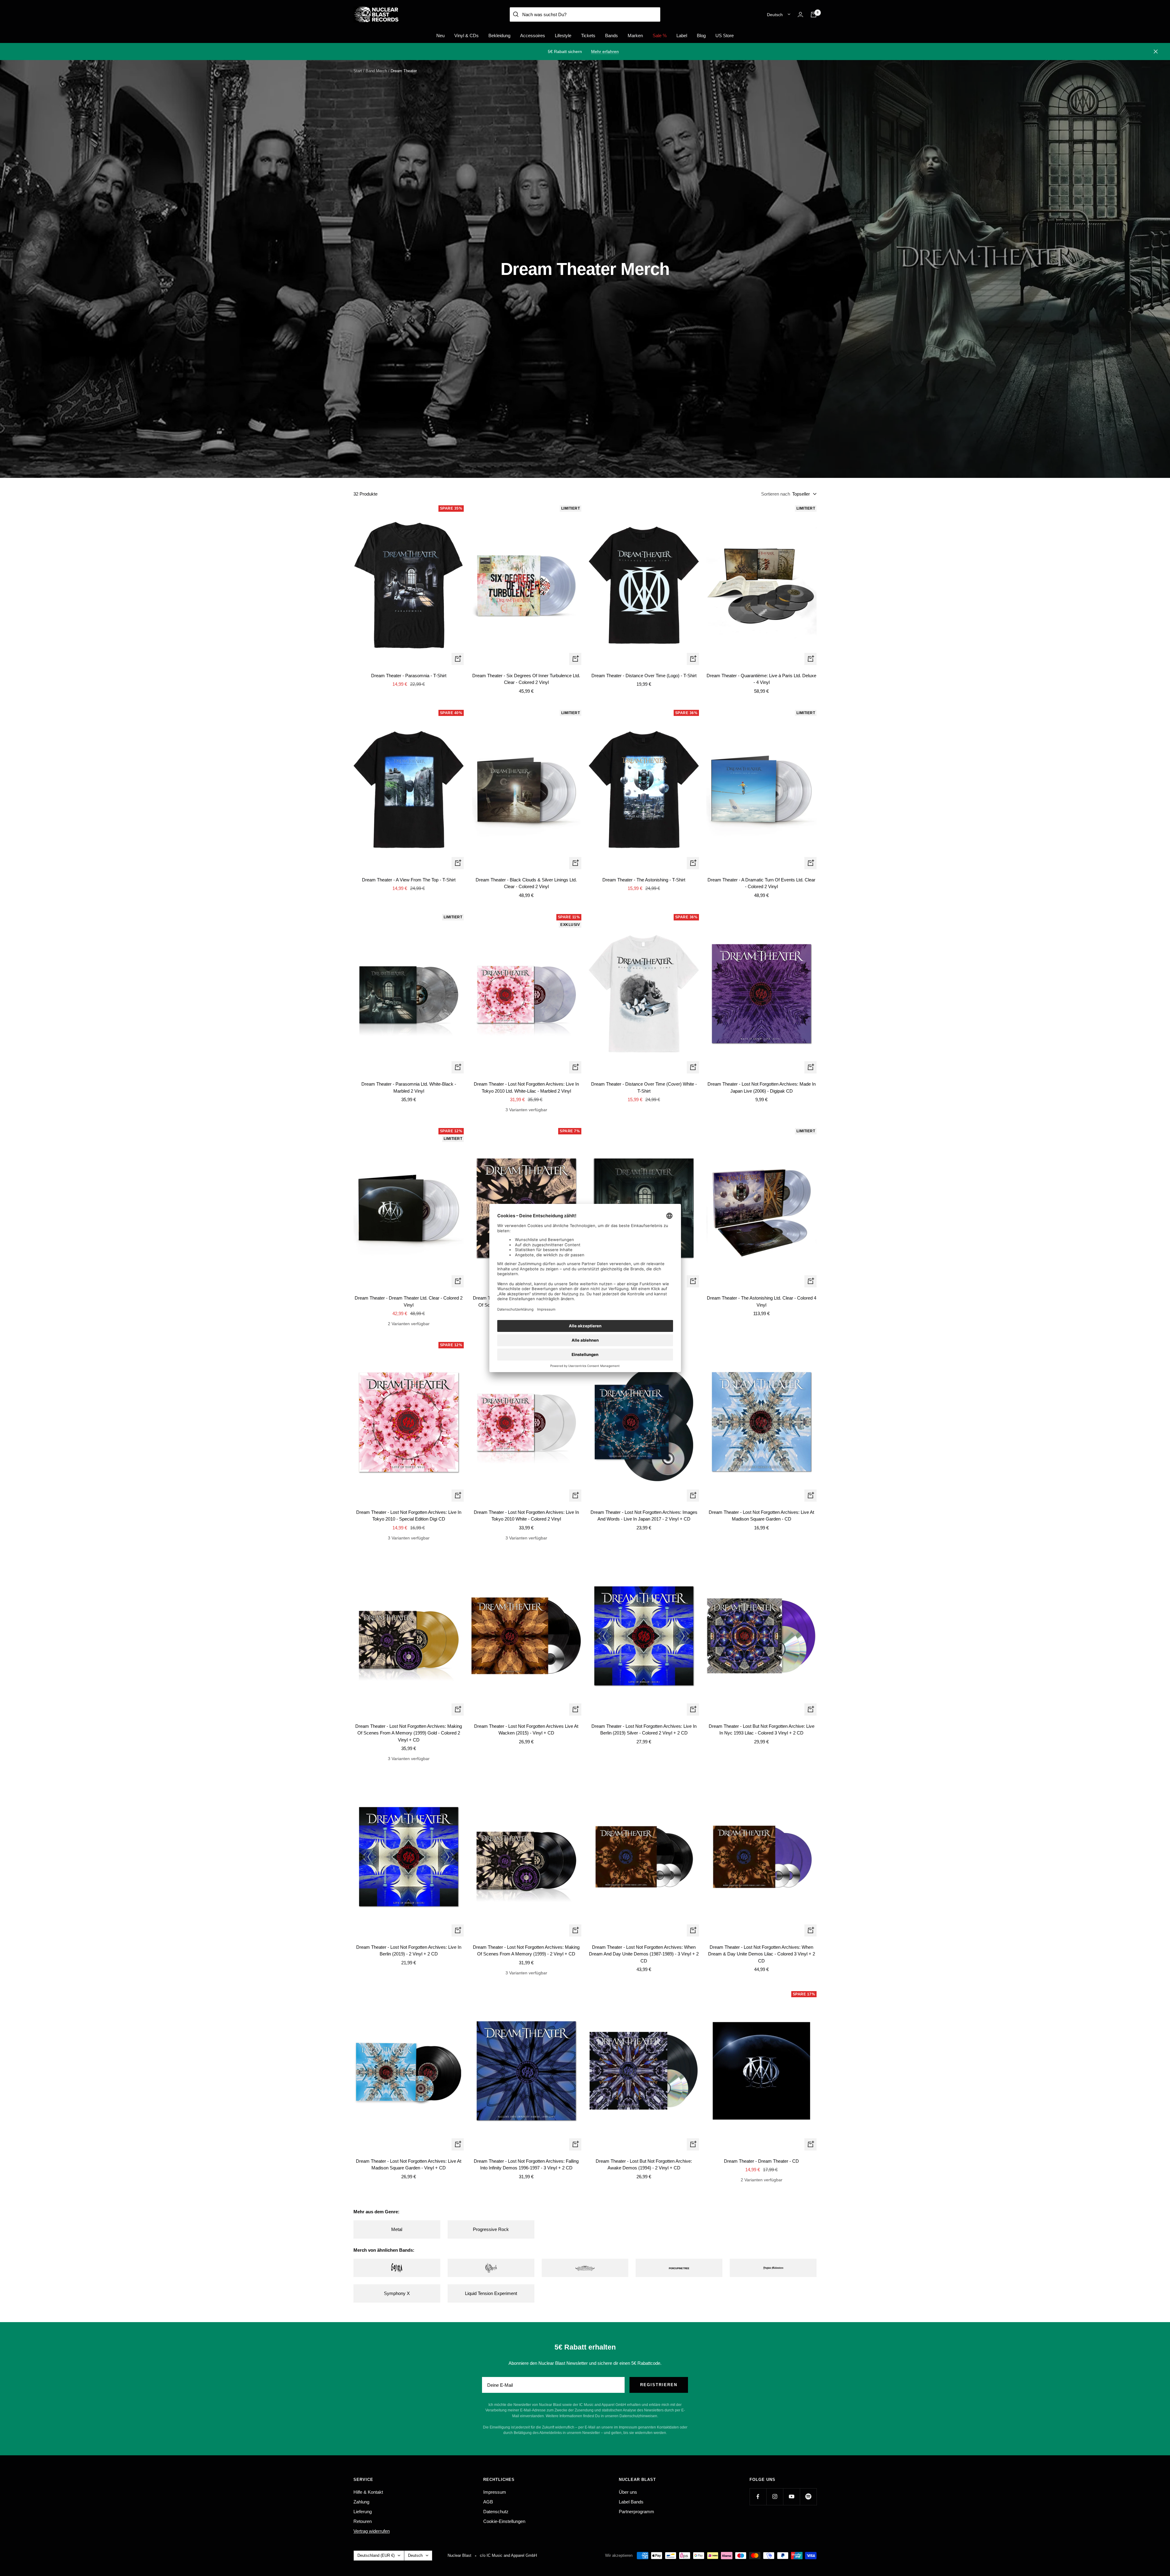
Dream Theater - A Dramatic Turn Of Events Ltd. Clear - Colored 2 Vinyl (761, 883)
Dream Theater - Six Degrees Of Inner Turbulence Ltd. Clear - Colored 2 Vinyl (526, 679)
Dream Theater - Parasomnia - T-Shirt (409, 676)
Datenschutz (496, 2512)
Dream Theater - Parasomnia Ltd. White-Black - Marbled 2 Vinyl (409, 1087)
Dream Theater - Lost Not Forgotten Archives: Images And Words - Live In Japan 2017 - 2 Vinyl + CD (644, 1516)
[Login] (800, 14)
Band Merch (376, 71)
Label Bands (631, 2502)
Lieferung (363, 2512)
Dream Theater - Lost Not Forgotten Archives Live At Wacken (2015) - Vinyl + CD (526, 1730)
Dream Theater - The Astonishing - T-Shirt (644, 880)
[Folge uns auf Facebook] (758, 2497)
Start (358, 71)
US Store (725, 36)
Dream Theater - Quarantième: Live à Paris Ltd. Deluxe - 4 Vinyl (761, 679)
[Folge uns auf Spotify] (808, 2497)
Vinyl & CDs (466, 36)
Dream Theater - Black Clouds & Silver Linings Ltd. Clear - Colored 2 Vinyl (526, 883)
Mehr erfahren (605, 52)
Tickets (588, 36)
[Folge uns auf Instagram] (775, 2497)
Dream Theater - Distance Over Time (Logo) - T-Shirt (644, 676)
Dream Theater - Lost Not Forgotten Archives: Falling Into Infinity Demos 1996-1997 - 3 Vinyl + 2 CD (526, 2165)
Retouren (363, 2521)
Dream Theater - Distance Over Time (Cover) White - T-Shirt (644, 1087)
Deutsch (775, 15)
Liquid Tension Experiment (491, 2293)
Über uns (628, 2492)
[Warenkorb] (814, 15)
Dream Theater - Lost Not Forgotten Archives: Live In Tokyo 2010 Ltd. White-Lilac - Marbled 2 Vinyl (526, 1087)
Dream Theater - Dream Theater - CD (761, 2161)
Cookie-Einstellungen (504, 2521)
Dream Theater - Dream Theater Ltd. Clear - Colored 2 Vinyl (409, 1301)
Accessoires (533, 36)
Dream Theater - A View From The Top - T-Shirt (409, 880)
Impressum (495, 2492)
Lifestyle (563, 36)
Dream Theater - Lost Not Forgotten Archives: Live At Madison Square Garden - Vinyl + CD (409, 2165)
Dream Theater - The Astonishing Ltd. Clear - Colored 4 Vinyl (762, 1301)
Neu (440, 36)
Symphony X (397, 2293)
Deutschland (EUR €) (376, 2555)
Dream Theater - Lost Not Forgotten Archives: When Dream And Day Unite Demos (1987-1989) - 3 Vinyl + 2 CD (644, 1954)
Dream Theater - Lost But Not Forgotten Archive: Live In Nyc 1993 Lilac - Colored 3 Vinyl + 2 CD (762, 1730)
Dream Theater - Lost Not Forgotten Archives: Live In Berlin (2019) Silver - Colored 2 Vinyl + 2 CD (644, 1730)
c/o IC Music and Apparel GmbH (508, 2555)
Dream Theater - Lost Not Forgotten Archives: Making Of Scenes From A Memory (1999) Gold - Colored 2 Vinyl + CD (409, 1733)
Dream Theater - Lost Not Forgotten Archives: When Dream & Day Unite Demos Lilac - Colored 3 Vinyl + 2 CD (762, 1954)
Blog (701, 36)
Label (682, 36)
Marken (635, 36)
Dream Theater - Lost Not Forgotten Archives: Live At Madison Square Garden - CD (761, 1516)
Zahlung (361, 2502)
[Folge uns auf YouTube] (791, 2497)
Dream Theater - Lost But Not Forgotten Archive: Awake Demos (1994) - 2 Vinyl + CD (644, 2165)
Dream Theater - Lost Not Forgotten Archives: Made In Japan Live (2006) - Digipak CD (762, 1087)
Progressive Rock (491, 2229)
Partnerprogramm (636, 2512)
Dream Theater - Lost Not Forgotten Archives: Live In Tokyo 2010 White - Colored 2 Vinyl (526, 1516)
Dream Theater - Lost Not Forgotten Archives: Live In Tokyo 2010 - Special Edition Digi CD (409, 1516)
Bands (612, 36)
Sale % (660, 36)
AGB (488, 2502)
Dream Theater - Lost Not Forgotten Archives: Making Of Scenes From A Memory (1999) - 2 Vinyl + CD (526, 1951)
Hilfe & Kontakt (368, 2492)
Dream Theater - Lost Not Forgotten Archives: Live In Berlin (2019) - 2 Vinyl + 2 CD (409, 1951)
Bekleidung (499, 36)
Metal (397, 2229)
